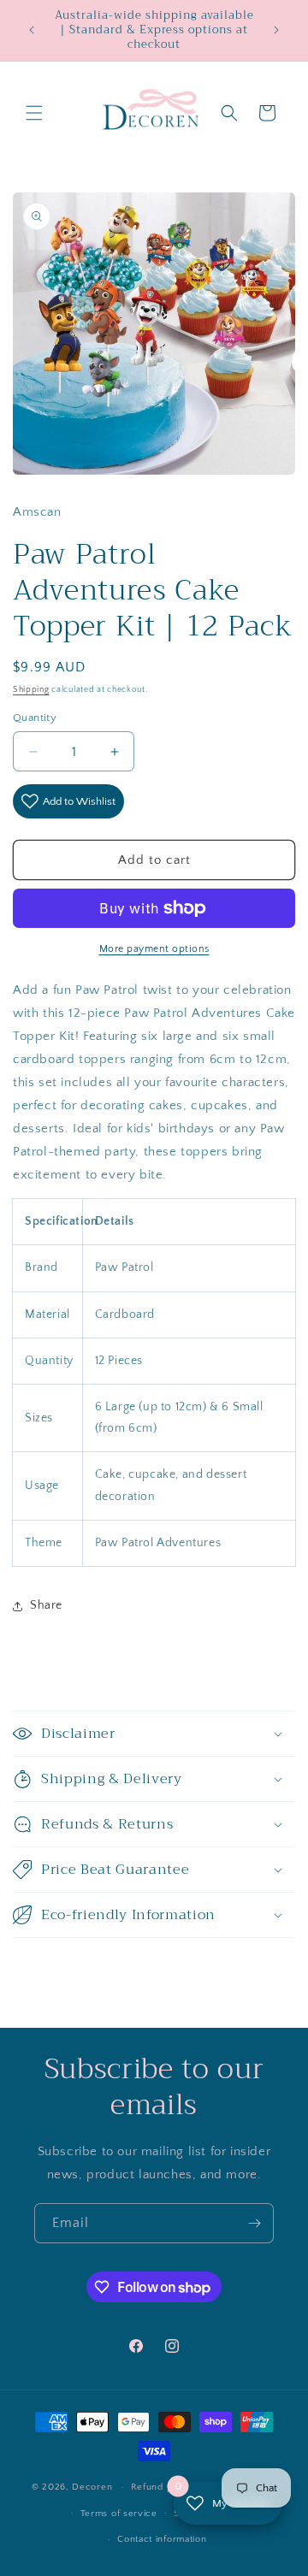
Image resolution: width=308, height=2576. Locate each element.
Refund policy (163, 2487)
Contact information (162, 2539)
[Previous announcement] (32, 30)
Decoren (92, 2487)
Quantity (35, 718)
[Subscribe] (254, 2223)
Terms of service (119, 2514)
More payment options (154, 949)
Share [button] (46, 1605)
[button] (34, 113)
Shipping (31, 690)
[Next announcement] (276, 30)
